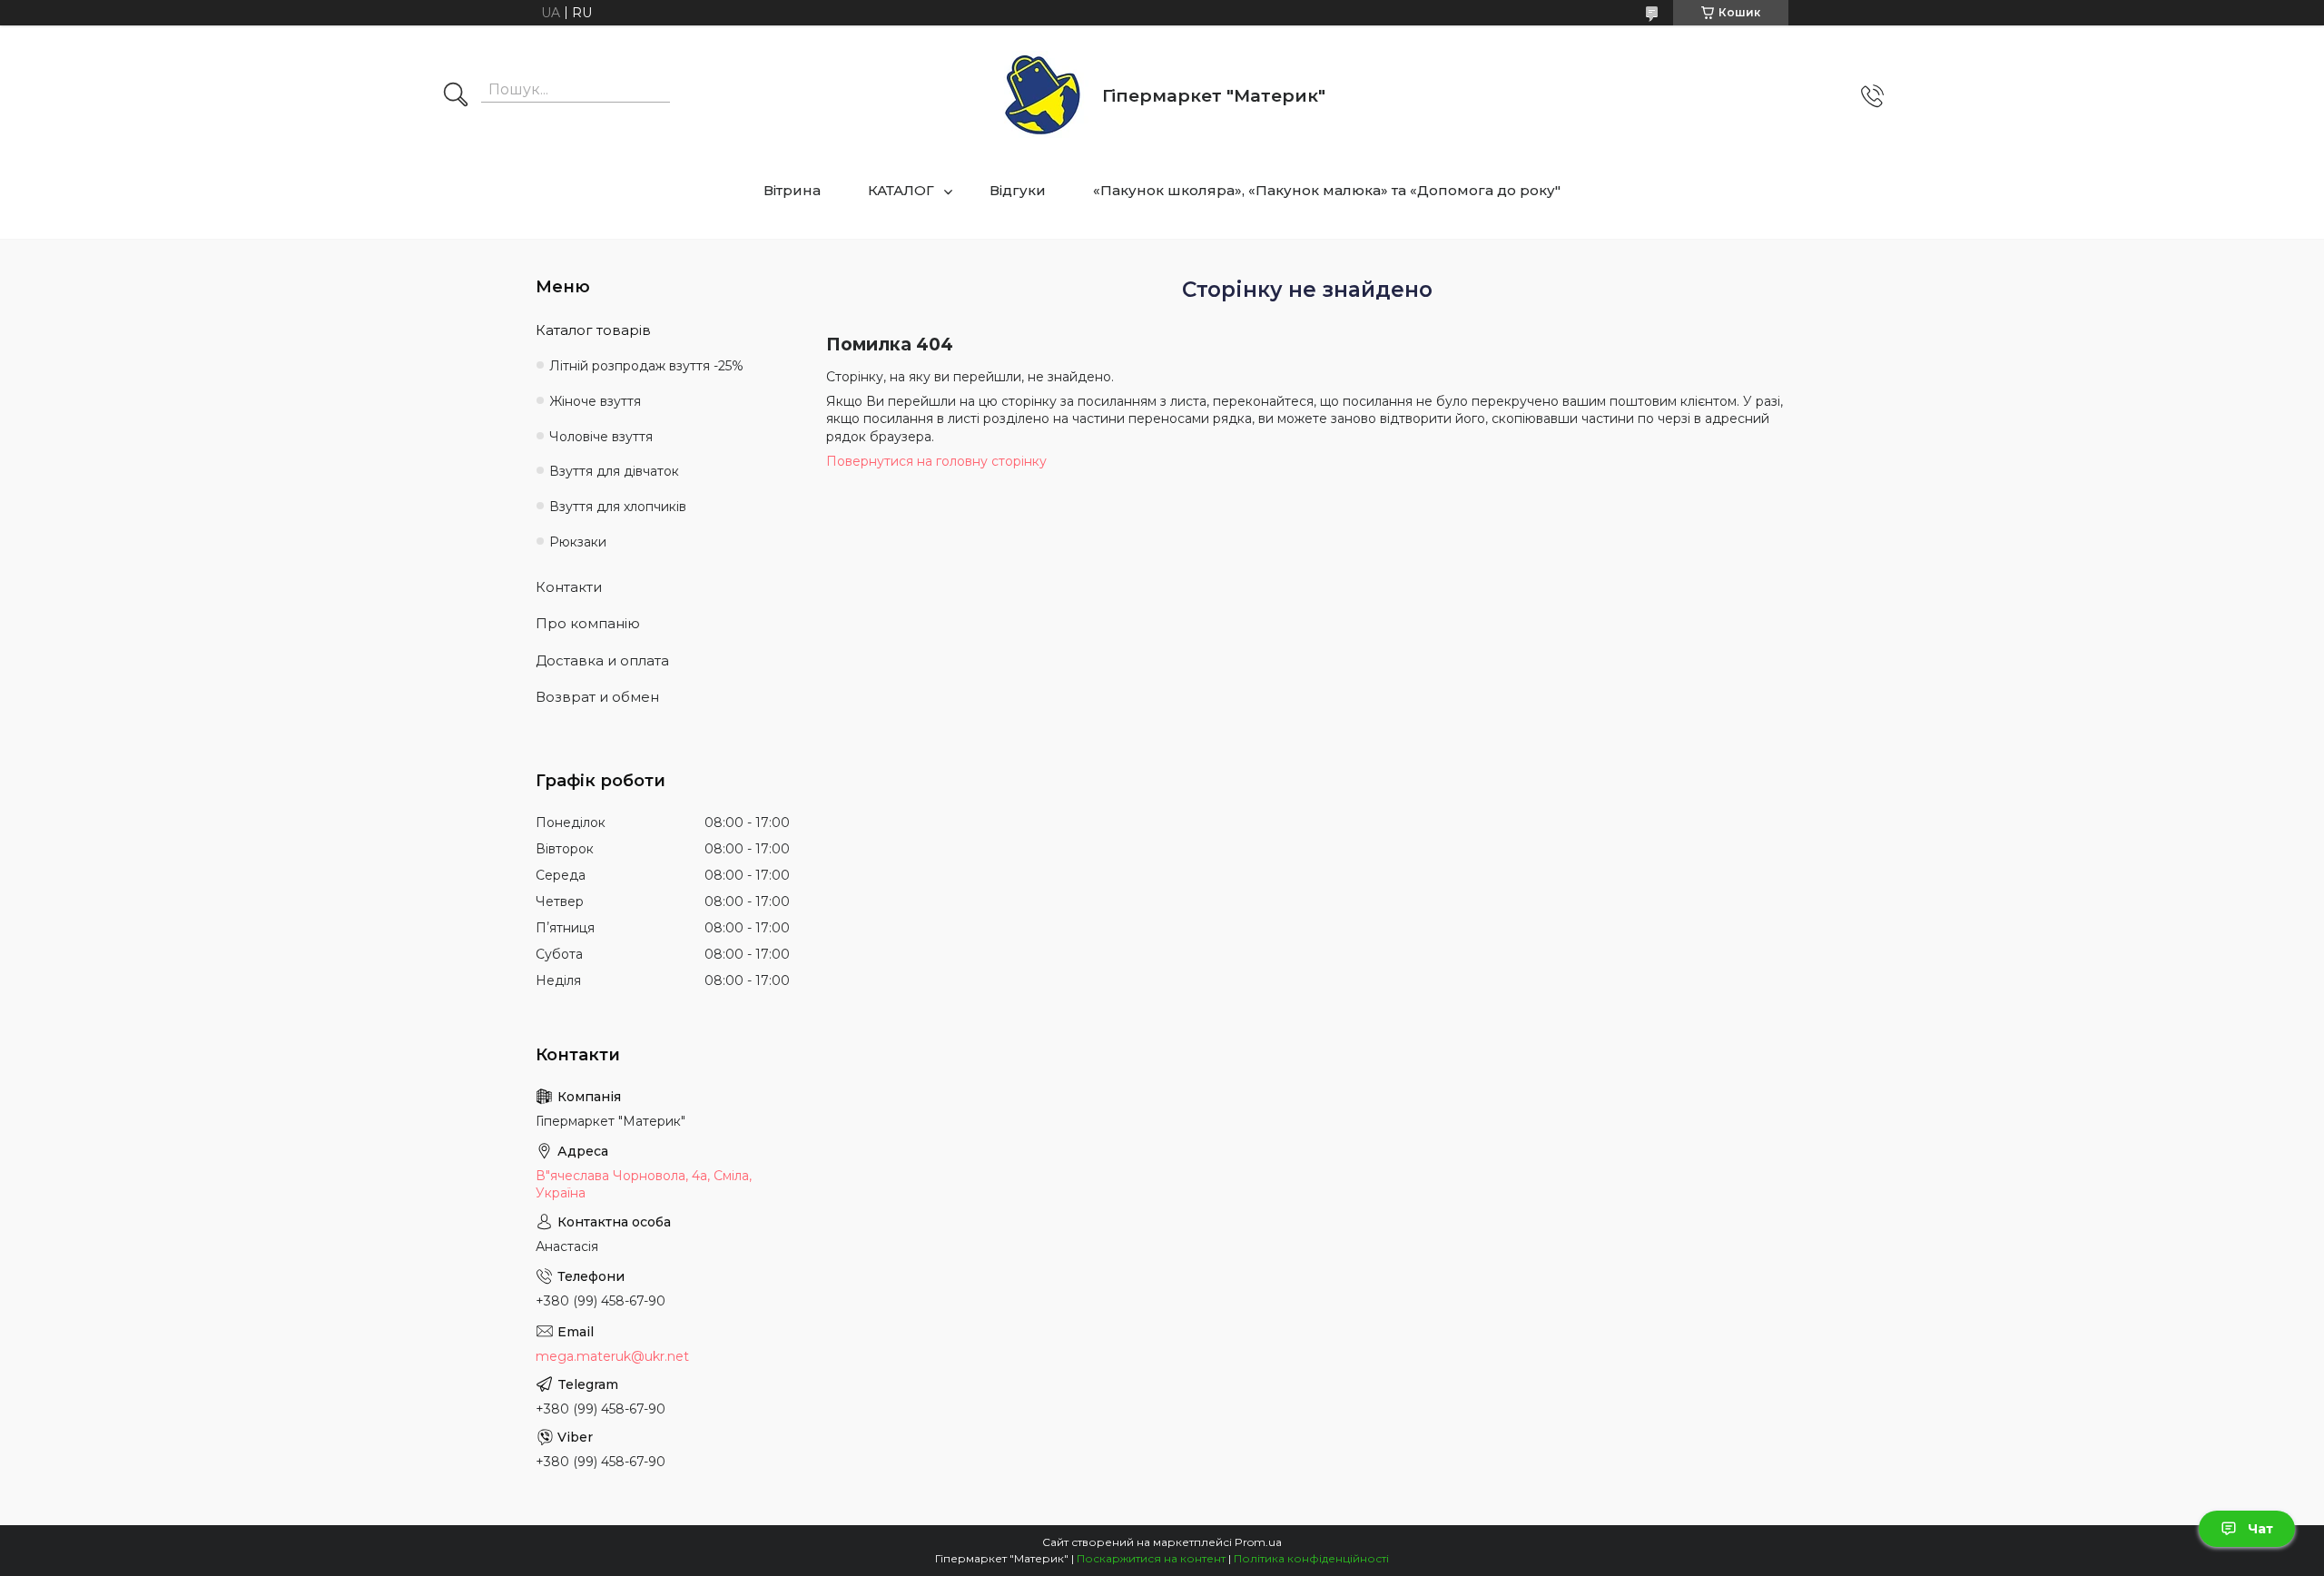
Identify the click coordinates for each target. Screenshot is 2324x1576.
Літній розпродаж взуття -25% (646, 366)
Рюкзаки (578, 542)
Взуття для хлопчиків (618, 507)
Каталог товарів (593, 330)
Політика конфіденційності (1311, 1558)
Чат (2260, 1529)
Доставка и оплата (602, 660)
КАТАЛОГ (901, 190)
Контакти (569, 587)
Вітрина (792, 190)
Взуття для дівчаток (614, 471)
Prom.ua (1258, 1542)
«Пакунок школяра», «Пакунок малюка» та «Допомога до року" (1327, 190)
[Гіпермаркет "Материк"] (1043, 96)
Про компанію (588, 623)
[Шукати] (456, 96)
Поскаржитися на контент (1151, 1558)
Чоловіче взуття (601, 437)
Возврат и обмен (597, 697)
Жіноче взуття (595, 401)
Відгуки (1018, 190)
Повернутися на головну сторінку (936, 461)
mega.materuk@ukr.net (612, 1356)
